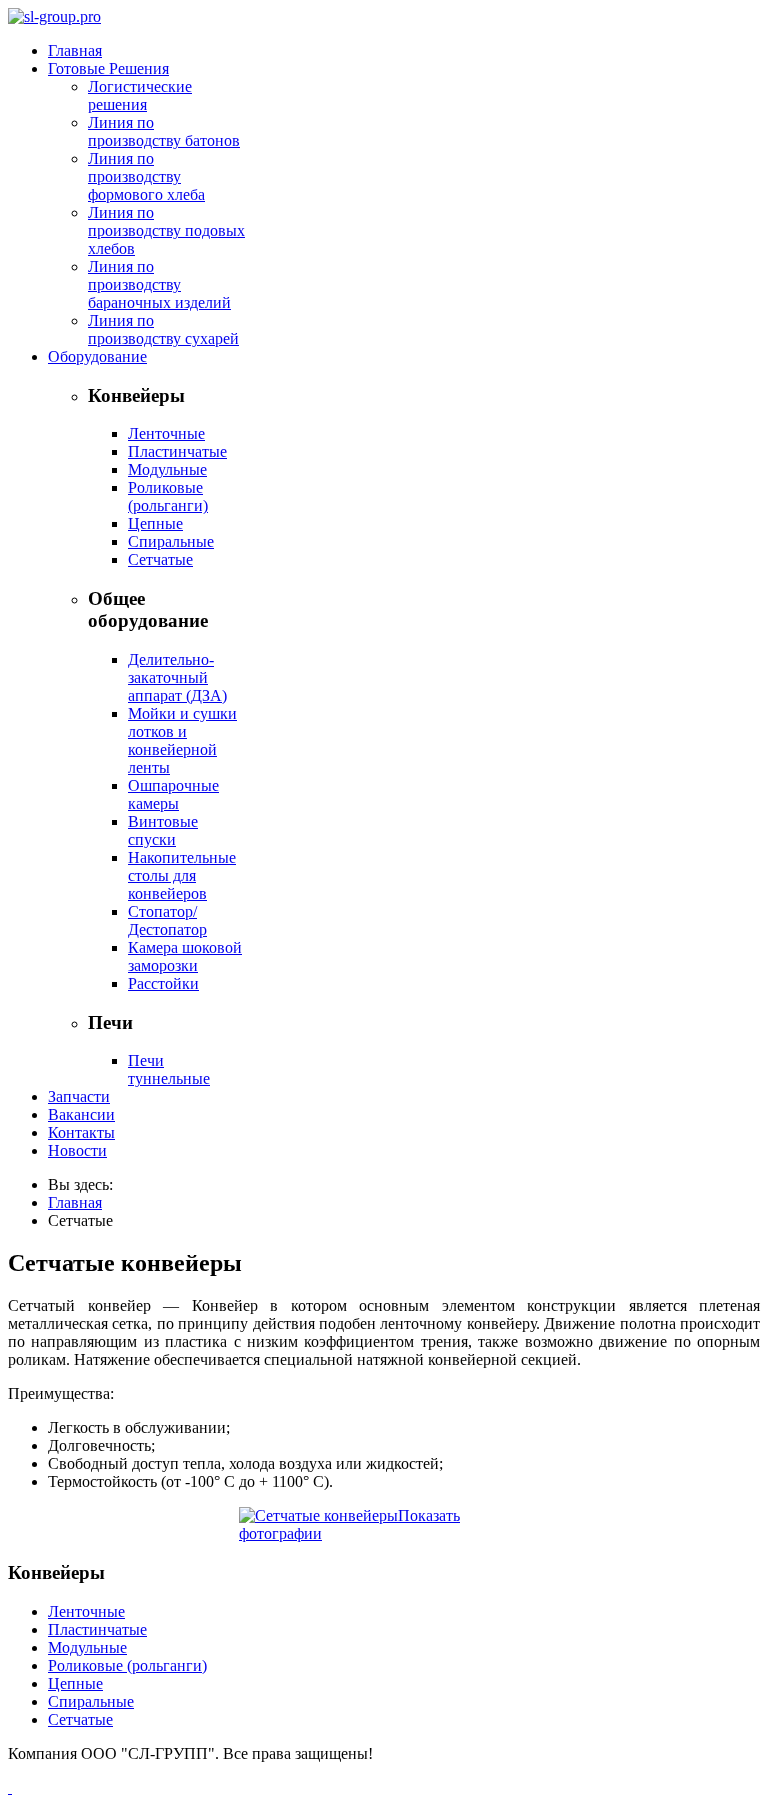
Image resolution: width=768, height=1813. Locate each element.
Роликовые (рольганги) (168, 496)
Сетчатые (160, 559)
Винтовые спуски (163, 830)
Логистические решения (140, 95)
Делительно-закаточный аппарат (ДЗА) (177, 677)
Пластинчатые (177, 451)
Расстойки (163, 983)
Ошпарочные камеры (173, 794)
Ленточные (166, 433)
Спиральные (171, 541)
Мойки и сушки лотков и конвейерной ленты (182, 740)
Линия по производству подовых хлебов (166, 230)
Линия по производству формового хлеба (146, 176)
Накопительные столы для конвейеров (182, 875)
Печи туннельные (169, 1069)
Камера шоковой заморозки (185, 956)
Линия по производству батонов (164, 131)
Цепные (155, 523)
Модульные (167, 469)
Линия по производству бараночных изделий (159, 284)
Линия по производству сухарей (163, 329)
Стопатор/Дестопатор (167, 920)
